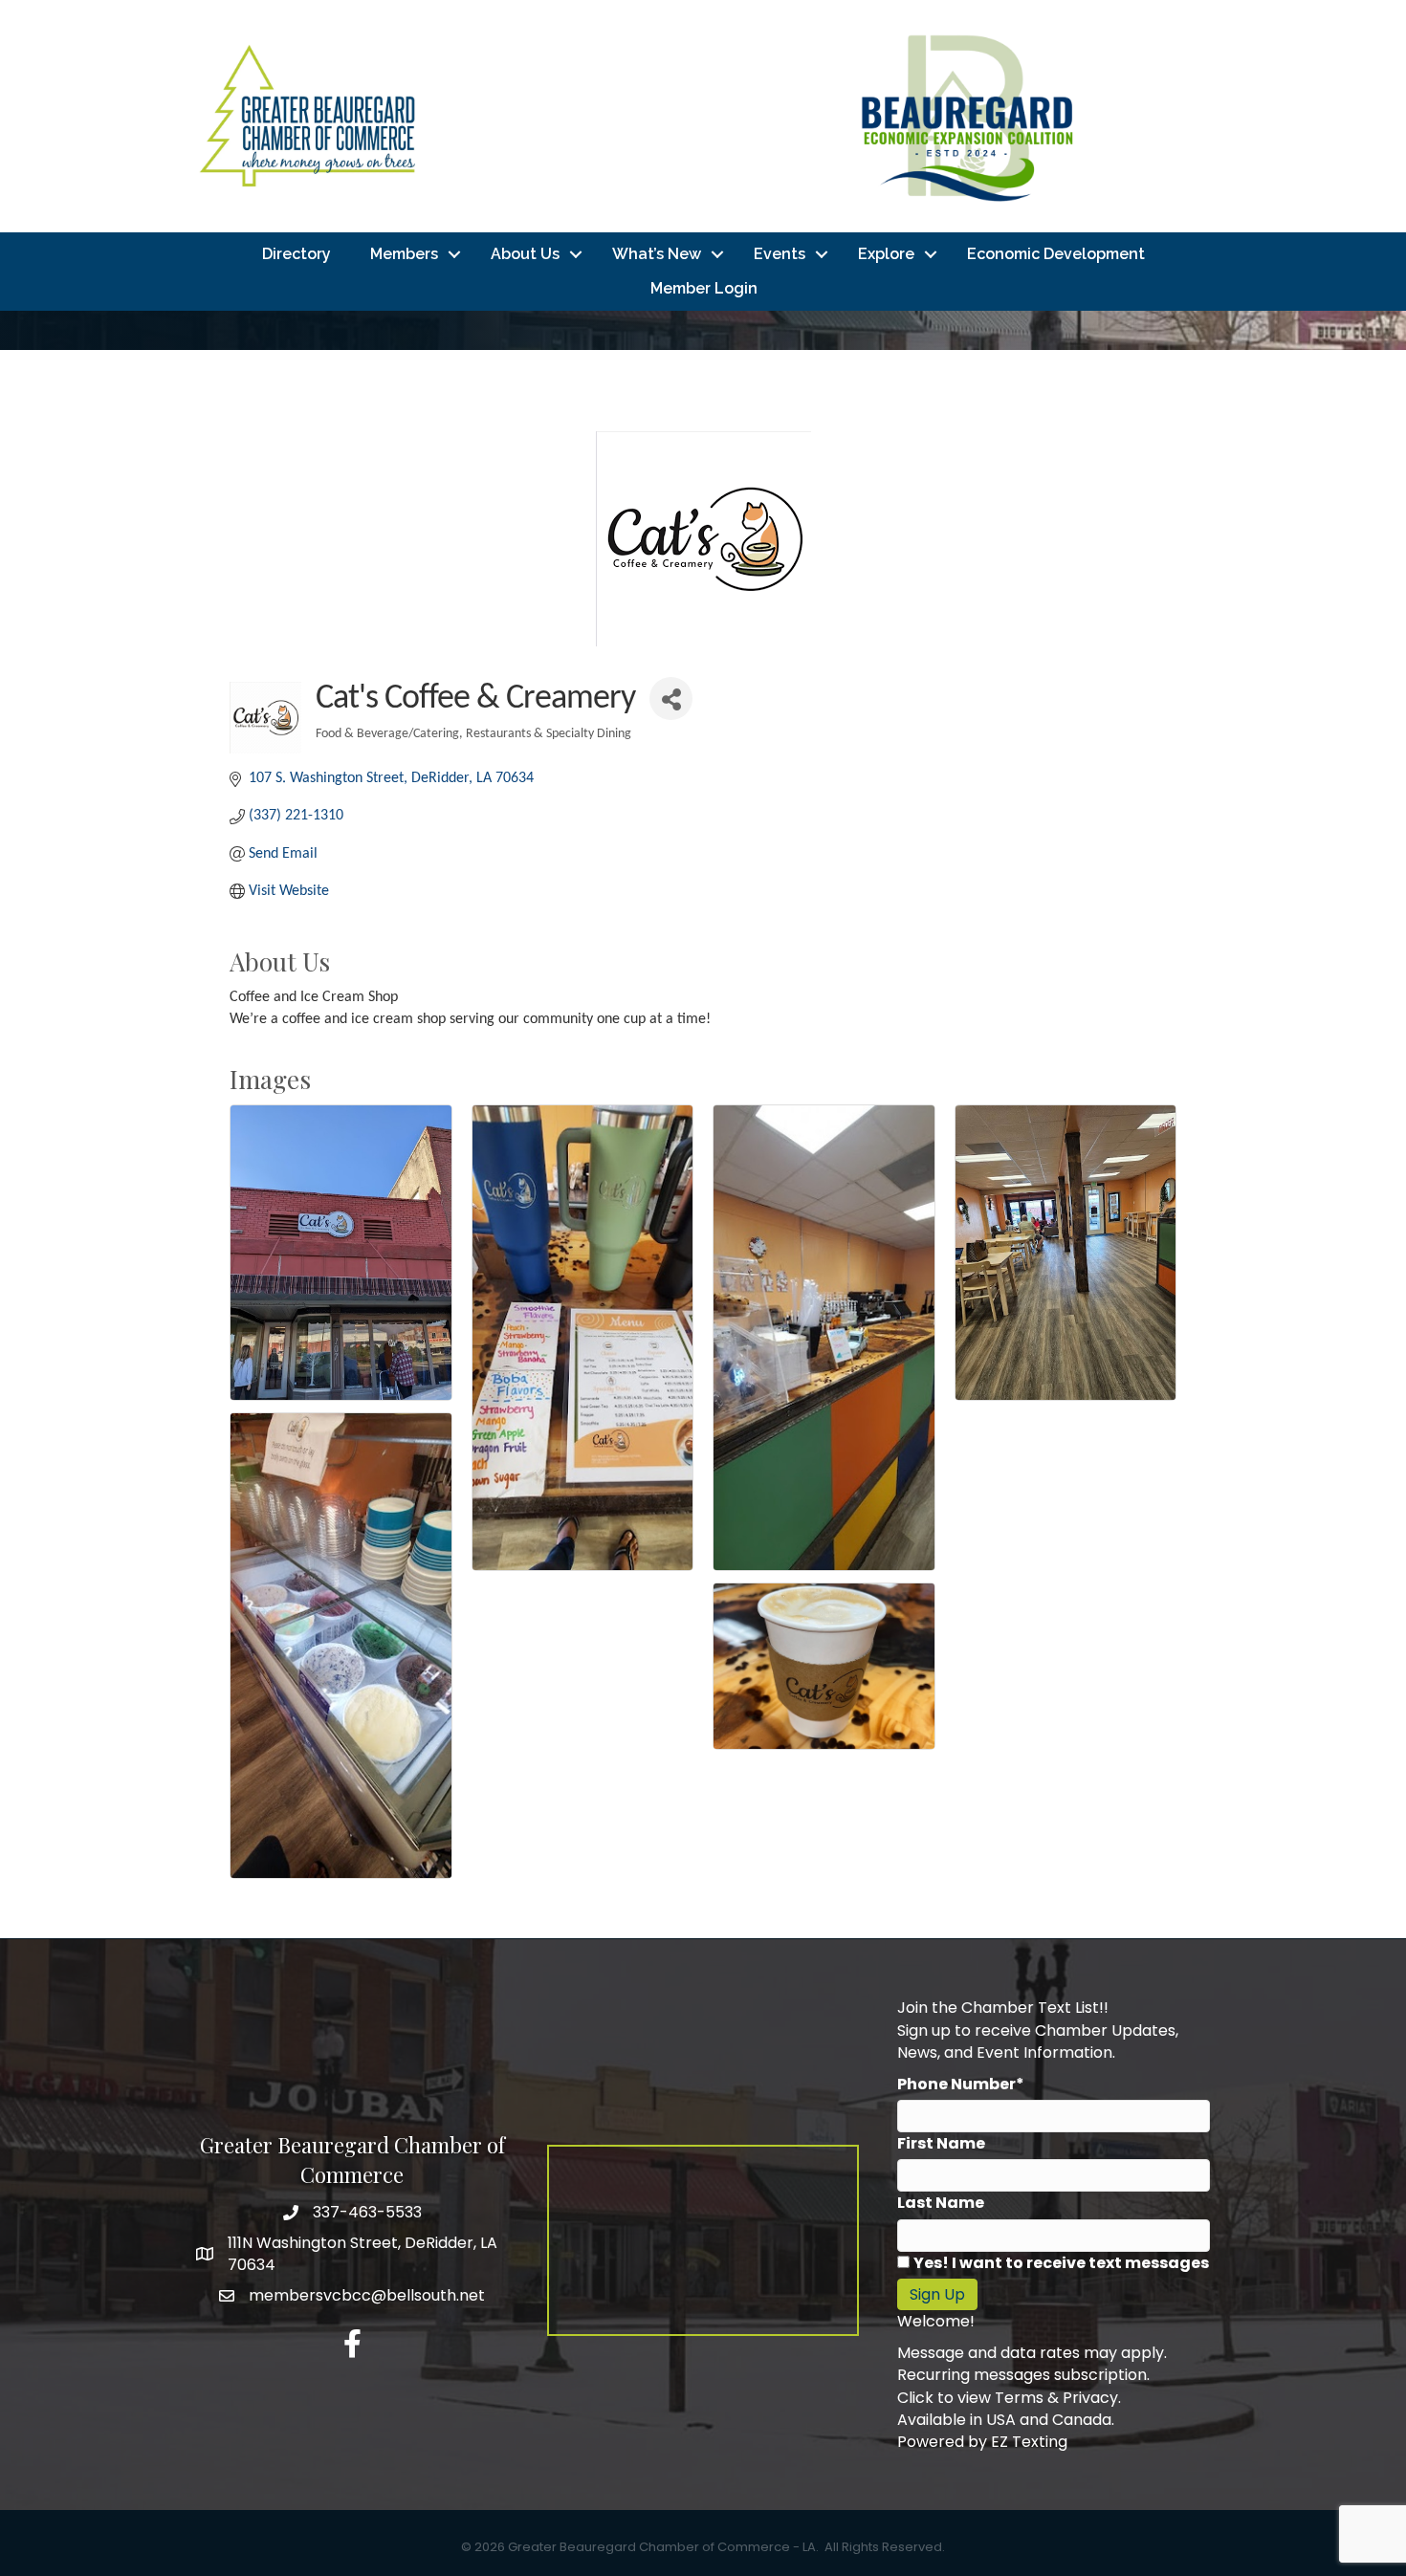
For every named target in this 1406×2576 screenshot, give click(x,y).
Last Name (941, 2203)
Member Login (704, 288)
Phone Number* (961, 2084)
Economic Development (1056, 254)
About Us (525, 254)
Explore (886, 254)
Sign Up (937, 2294)
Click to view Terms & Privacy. (1009, 2398)
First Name (941, 2143)
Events (780, 254)
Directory (297, 254)
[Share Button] (671, 699)
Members (404, 254)
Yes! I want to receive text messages (1061, 2263)
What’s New (657, 254)
